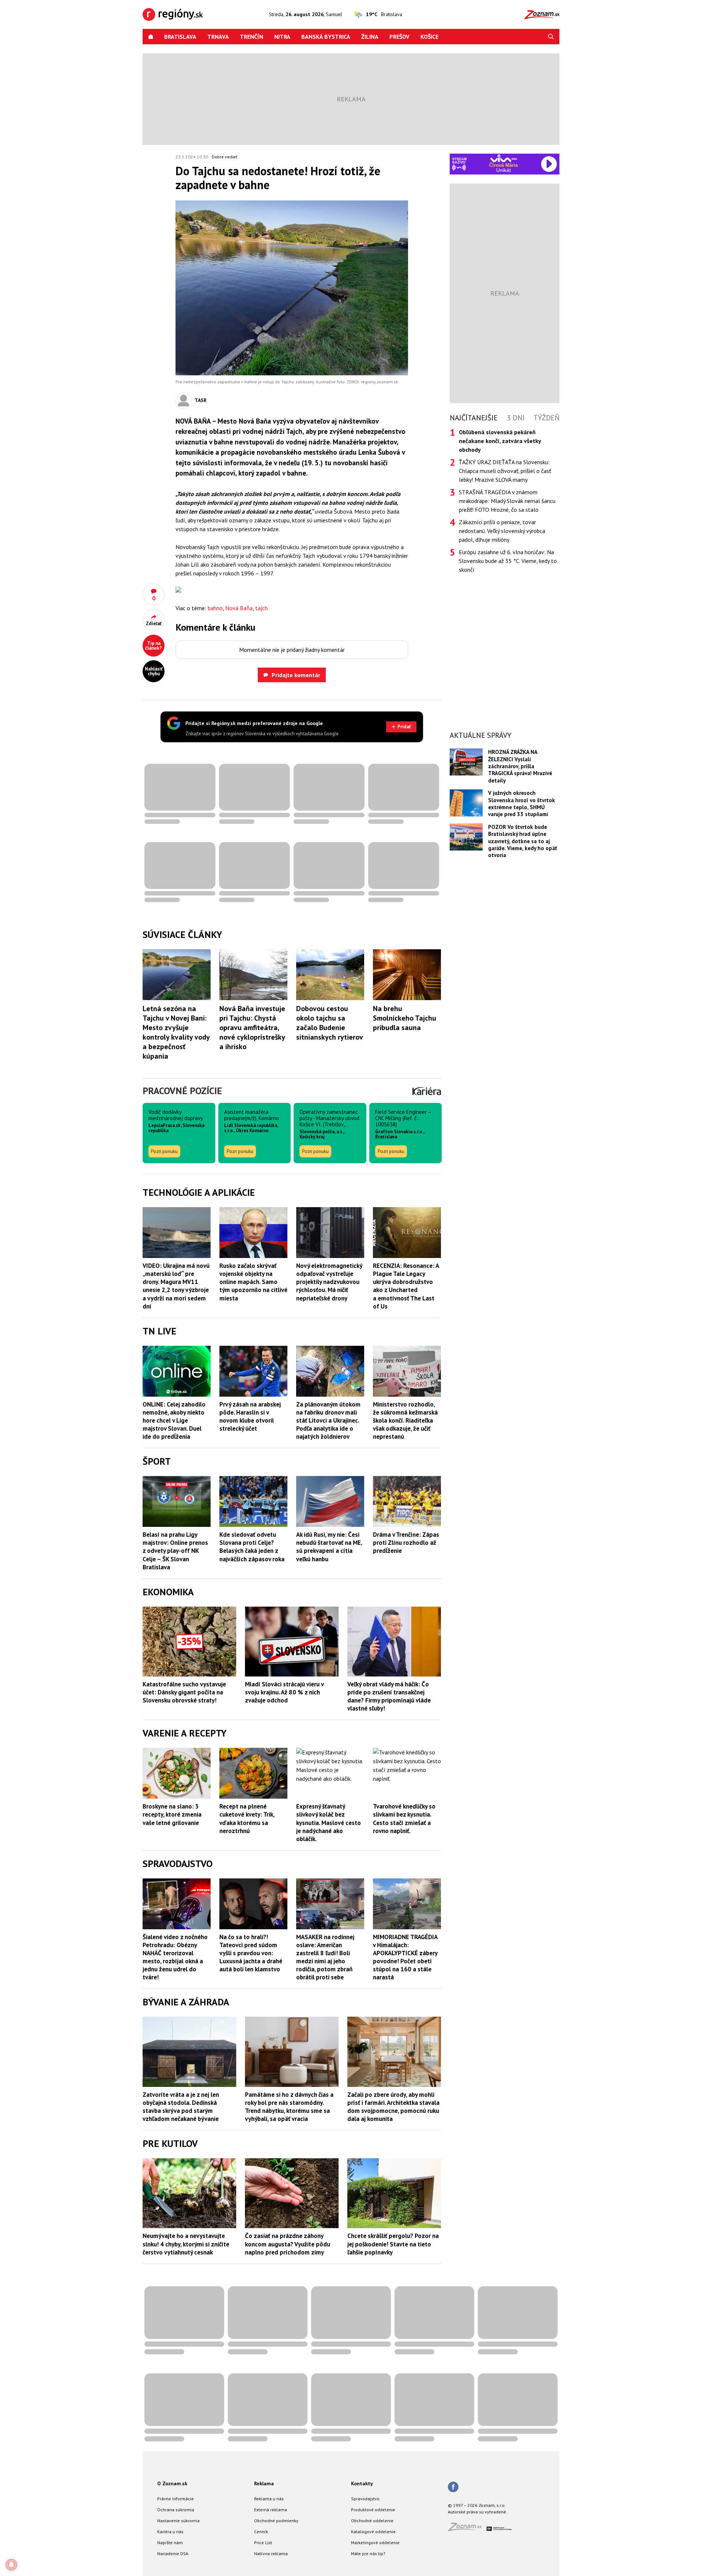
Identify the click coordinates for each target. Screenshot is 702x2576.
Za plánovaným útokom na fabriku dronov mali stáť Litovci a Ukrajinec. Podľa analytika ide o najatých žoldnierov (328, 1420)
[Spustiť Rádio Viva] (504, 158)
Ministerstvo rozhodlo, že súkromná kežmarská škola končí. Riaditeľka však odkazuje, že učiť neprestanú (405, 1420)
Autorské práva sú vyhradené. (478, 2512)
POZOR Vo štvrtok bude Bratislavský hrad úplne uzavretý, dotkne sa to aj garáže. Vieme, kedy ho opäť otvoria (522, 841)
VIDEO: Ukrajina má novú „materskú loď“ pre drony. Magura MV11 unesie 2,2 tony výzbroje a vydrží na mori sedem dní (176, 1286)
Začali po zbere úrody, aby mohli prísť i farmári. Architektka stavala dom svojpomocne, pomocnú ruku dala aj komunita (393, 2107)
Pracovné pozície (182, 1091)
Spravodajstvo (365, 2499)
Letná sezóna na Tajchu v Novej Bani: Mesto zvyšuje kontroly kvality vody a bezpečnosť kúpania (176, 1032)
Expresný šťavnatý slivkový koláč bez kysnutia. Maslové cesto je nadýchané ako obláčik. (329, 1822)
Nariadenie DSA (173, 2554)
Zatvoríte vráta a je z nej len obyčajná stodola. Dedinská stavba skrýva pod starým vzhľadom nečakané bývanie (181, 2107)
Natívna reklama (271, 2554)
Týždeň (546, 418)
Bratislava (180, 37)
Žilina (370, 37)
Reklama (264, 2483)
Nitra (282, 37)
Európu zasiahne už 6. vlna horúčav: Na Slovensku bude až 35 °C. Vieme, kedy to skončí (508, 561)
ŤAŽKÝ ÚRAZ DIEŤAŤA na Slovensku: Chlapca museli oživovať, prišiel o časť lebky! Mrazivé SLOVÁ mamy (505, 471)
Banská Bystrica (326, 37)
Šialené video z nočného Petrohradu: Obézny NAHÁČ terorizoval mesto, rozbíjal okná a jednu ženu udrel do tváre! (175, 1957)
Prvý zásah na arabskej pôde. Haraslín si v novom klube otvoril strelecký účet (250, 1416)
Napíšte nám (170, 2543)
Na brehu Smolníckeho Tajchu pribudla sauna (405, 1018)
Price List (263, 2543)
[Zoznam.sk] (467, 2529)
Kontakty (362, 2483)
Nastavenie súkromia (178, 2521)
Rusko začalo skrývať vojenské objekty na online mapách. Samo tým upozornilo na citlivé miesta (253, 1282)
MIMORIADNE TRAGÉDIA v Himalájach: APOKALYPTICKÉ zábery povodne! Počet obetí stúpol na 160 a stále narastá (405, 1957)
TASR (201, 400)
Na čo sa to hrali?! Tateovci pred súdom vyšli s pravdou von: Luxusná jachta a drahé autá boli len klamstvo (251, 1953)
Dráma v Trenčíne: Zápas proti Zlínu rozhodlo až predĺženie (406, 1543)
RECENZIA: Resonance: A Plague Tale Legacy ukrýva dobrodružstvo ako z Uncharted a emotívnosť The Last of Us (406, 1286)
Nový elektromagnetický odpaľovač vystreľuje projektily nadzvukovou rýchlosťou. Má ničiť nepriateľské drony (329, 1282)
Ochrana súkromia (176, 2510)
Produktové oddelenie (373, 2510)
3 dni (516, 418)
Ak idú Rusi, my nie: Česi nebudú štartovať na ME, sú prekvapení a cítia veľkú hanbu (329, 1547)
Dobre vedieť (224, 157)
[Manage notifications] (11, 2565)
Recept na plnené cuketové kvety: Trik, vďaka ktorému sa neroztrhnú (247, 1818)
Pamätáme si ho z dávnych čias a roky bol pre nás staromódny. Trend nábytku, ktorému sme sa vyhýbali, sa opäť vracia (289, 2107)
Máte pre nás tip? (368, 2554)
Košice (429, 37)
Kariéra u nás (170, 2532)
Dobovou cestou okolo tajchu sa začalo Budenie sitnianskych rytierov (330, 1023)
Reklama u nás (269, 2499)
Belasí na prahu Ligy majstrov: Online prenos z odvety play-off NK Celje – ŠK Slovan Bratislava (175, 1551)
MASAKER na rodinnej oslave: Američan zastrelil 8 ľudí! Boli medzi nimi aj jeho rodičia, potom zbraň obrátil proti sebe (325, 1957)
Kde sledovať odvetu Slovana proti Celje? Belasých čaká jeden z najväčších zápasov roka (252, 1547)
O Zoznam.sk (172, 2483)
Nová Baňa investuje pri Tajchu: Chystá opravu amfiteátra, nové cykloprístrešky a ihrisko (252, 1028)
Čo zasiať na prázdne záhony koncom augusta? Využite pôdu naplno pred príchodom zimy (288, 2244)
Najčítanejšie (474, 418)
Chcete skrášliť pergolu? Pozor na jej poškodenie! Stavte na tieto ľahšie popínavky (393, 2244)
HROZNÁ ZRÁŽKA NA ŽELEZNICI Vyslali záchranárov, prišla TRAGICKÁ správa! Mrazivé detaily (520, 766)
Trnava (218, 37)
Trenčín (252, 37)
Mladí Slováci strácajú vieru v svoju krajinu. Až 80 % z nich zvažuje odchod (284, 1692)
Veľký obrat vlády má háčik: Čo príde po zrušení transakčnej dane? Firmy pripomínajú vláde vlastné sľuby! (389, 1696)
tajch (261, 608)
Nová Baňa (239, 608)
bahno (215, 608)
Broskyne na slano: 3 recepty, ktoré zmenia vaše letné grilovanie (172, 1814)
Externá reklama (271, 2510)
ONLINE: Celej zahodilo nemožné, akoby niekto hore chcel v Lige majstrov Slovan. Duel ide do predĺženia (174, 1420)
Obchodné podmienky (276, 2521)
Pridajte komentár (296, 675)
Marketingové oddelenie (375, 2543)
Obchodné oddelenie (372, 2521)
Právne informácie (175, 2499)
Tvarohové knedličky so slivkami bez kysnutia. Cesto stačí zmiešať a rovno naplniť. (404, 1818)
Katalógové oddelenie (373, 2532)
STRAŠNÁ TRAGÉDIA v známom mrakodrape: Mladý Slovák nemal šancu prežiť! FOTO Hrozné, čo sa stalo (507, 501)
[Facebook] (453, 2487)
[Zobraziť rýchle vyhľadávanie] (551, 37)
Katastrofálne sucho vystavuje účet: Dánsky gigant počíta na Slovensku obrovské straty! (184, 1692)
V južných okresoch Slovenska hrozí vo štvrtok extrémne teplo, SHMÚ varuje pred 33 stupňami (522, 803)
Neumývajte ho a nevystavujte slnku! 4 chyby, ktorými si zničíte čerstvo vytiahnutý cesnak (186, 2244)
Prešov (399, 37)
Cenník (261, 2532)
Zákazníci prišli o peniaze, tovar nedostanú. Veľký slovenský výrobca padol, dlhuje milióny (502, 531)
